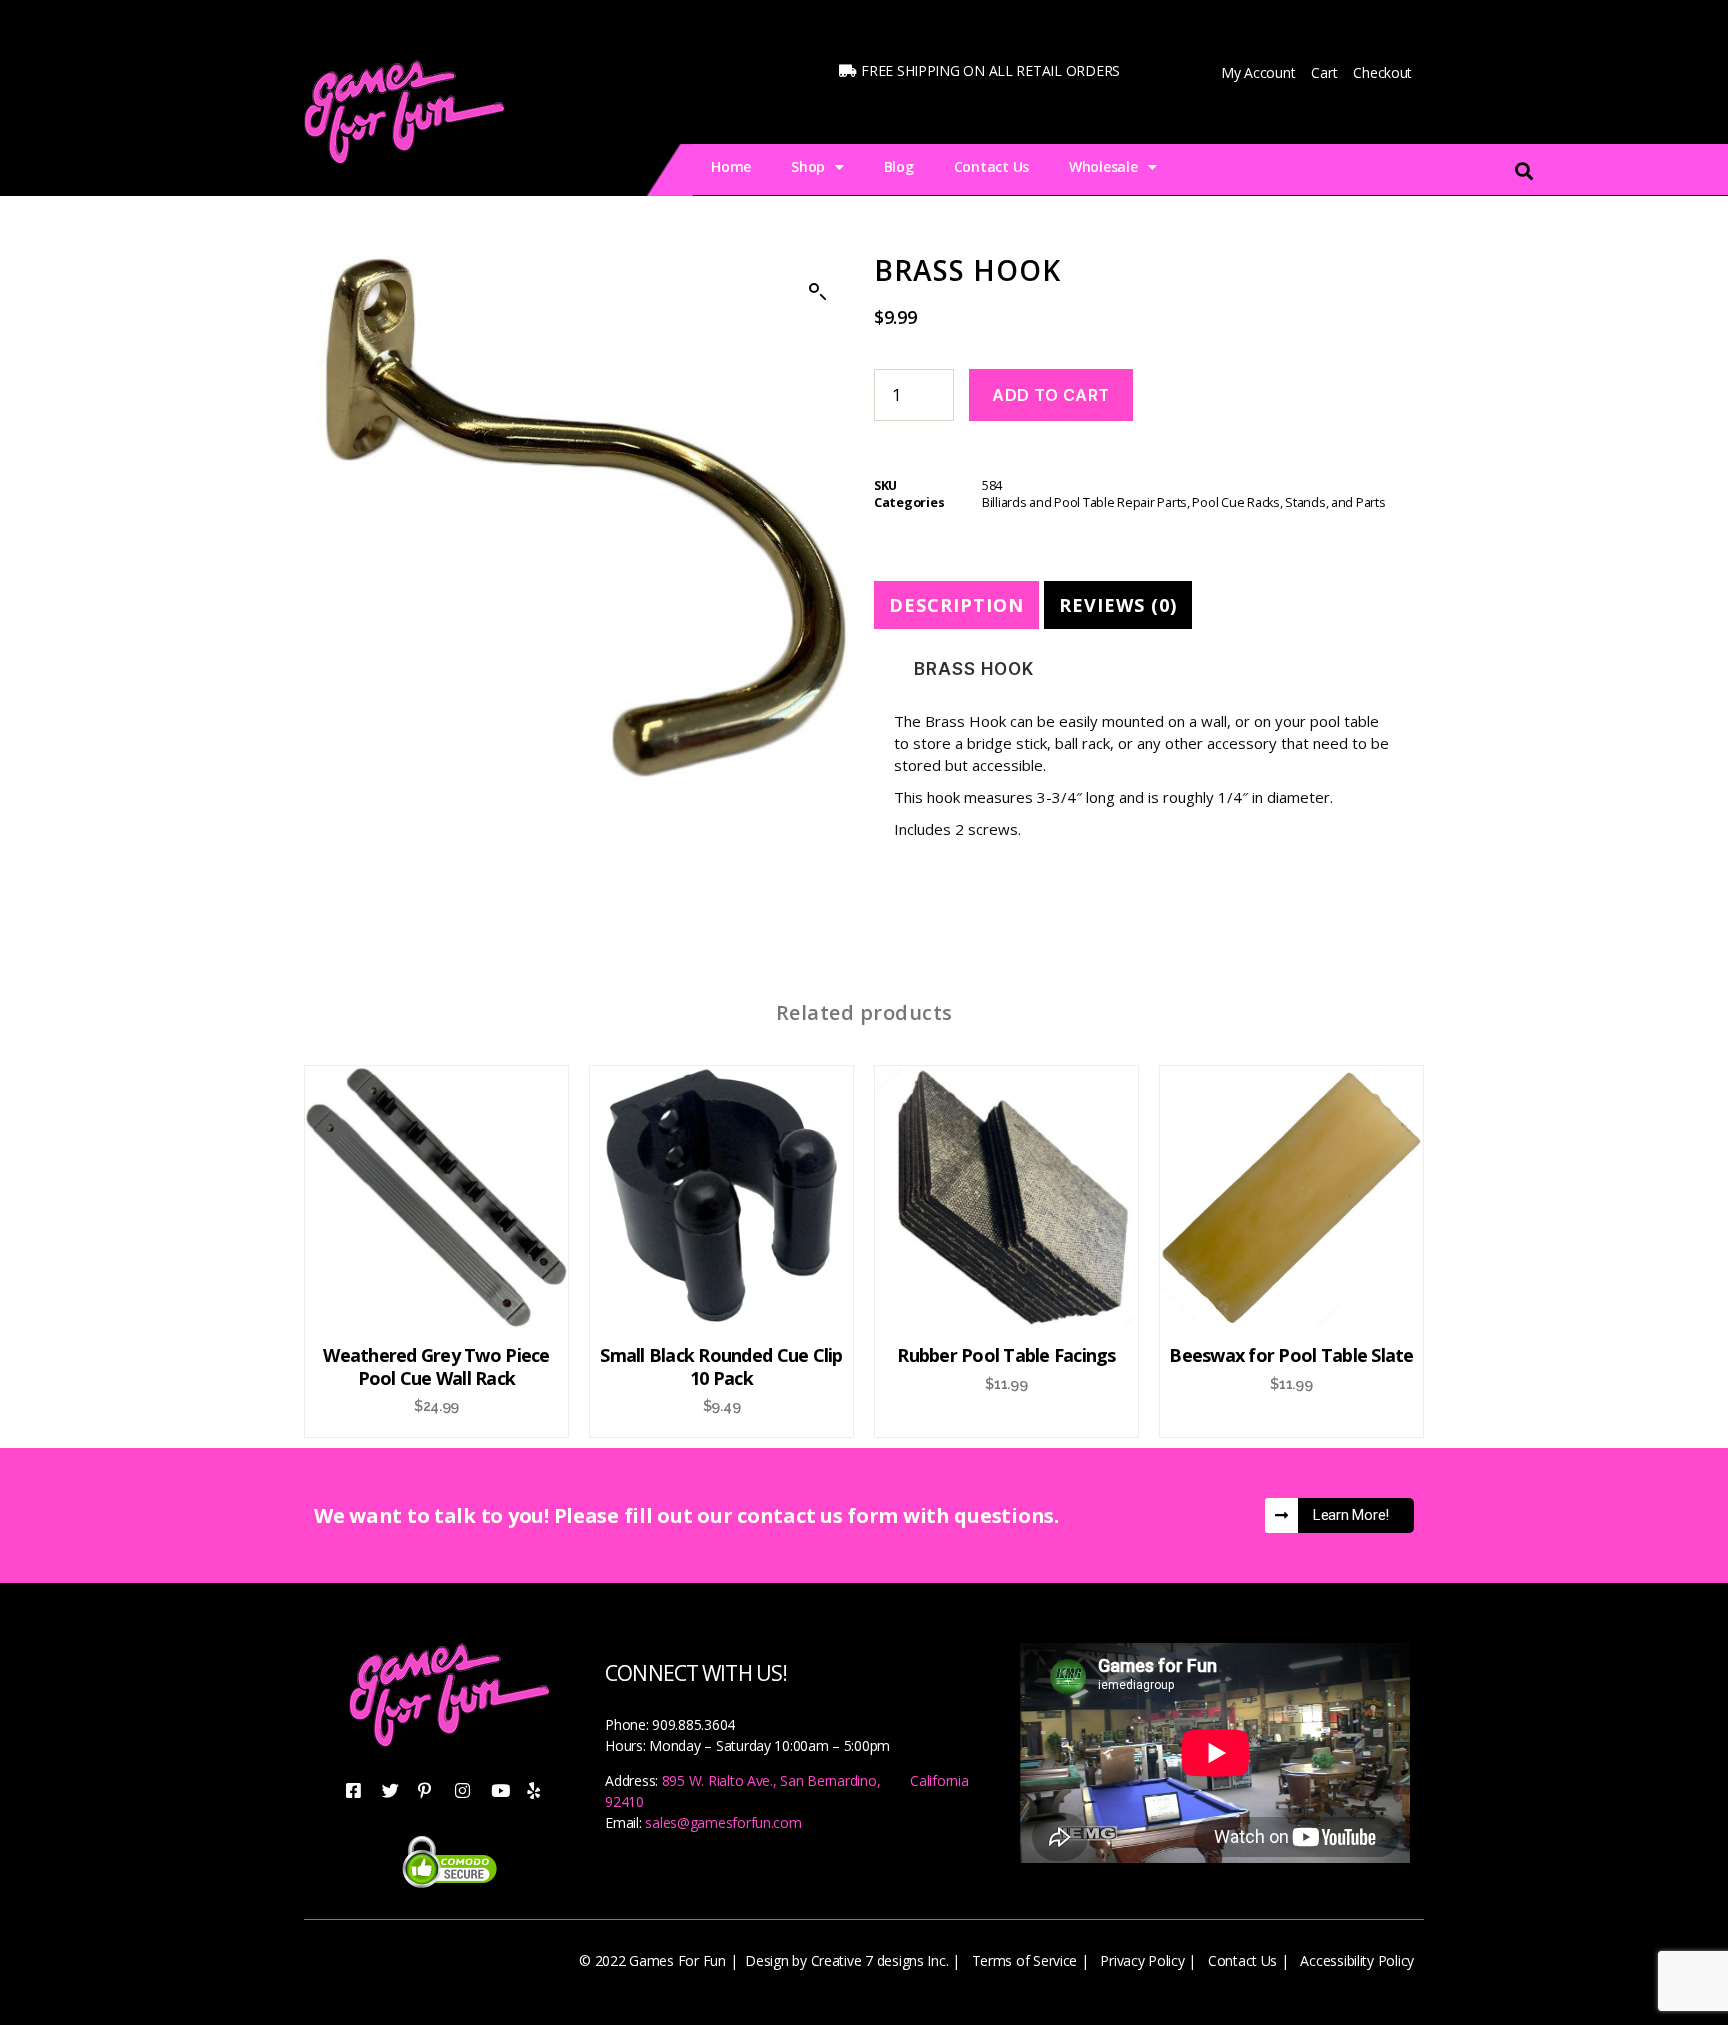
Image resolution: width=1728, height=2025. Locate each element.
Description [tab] (956, 605)
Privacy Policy (1142, 1960)
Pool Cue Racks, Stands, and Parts (1288, 502)
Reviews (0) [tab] (1118, 605)
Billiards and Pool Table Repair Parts (1084, 502)
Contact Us (991, 166)
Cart (1324, 72)
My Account (1258, 72)
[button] (818, 292)
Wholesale (1103, 166)
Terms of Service (1025, 1960)
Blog (899, 166)
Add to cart (1051, 395)
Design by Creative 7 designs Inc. (846, 1960)
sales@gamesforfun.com (723, 1822)
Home (731, 166)
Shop (808, 166)
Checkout (1382, 72)
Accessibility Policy (1357, 1960)
